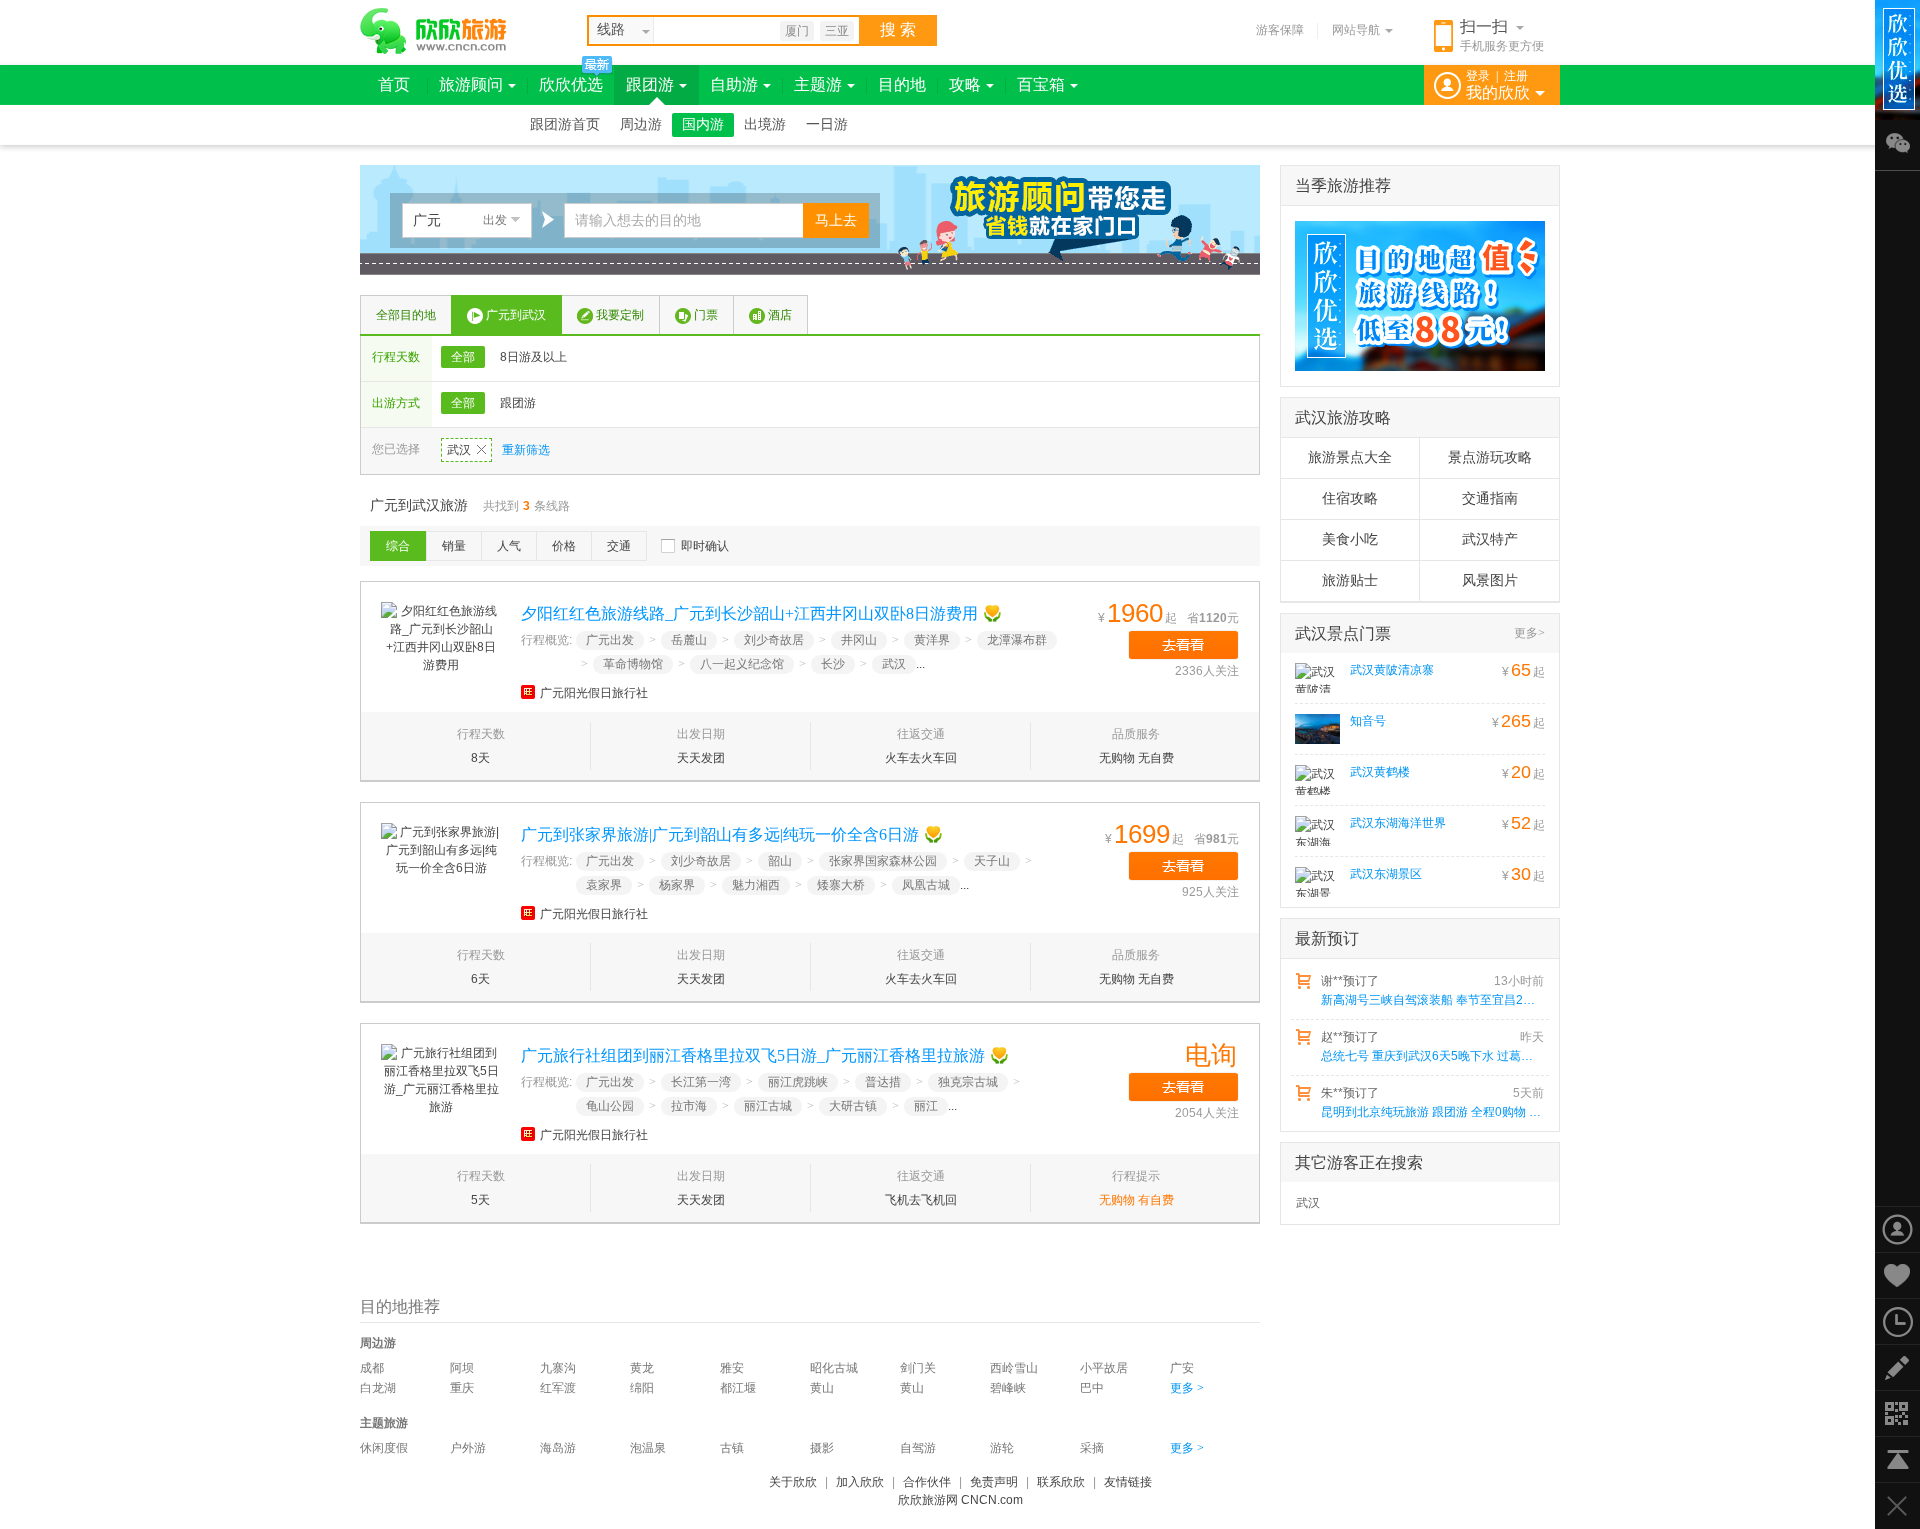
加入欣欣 (860, 1482)
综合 (398, 546)
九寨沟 (558, 1368)
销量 (454, 546)
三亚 (837, 31)
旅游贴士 (1350, 580)
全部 (463, 357)
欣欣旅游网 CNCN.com (960, 1500)
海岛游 (558, 1448)
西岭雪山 (1014, 1368)
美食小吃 (1350, 539)
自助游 (734, 84)
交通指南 (1490, 498)
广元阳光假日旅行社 (594, 693)
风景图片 (1490, 580)
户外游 (468, 1448)
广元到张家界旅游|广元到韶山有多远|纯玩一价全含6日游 (720, 834)
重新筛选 (526, 450)
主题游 (818, 84)
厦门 (797, 31)
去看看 (1183, 645)
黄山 (822, 1388)
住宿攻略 (1350, 498)
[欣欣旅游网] (433, 31)
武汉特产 (1490, 539)
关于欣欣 (793, 1482)
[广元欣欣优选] (1413, 296)
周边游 (641, 124)
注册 (1516, 76)
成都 (372, 1368)
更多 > (1187, 1388)
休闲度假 (384, 1448)
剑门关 (918, 1368)
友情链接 (1128, 1482)
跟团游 (650, 84)
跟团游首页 (565, 124)
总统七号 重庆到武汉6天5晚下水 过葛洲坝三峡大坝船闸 (1431, 1056)
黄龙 (642, 1368)
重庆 (462, 1388)
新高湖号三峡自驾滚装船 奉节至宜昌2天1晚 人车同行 (1431, 1000)
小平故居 (1104, 1368)
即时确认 (705, 546)
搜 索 (898, 29)
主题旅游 (384, 1423)
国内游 (703, 124)
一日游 (827, 124)
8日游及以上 (533, 357)
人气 (509, 546)
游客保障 (1280, 30)
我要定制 (620, 315)
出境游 (765, 124)
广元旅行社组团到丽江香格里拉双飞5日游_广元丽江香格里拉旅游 (753, 1055)
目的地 (902, 84)
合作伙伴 (927, 1482)
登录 (1478, 76)
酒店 (780, 315)
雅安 (732, 1368)
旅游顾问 (471, 84)
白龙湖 (378, 1388)
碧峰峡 (1008, 1388)
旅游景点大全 (1350, 457)
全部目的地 (406, 315)
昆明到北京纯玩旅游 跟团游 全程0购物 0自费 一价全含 (1431, 1112)
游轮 (1002, 1448)
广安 (1182, 1368)
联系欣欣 (1061, 1482)
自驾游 (918, 1448)
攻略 (965, 84)
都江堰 (738, 1388)
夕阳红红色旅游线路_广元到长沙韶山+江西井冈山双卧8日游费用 (749, 613)
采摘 (1092, 1448)
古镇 (732, 1448)
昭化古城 (834, 1368)
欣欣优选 (571, 84)
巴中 (1092, 1388)
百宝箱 (1041, 84)
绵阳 (642, 1388)
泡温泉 (648, 1448)
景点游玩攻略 (1490, 457)
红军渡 (558, 1388)
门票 (706, 315)
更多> (1529, 633)
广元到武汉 (516, 315)
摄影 (822, 1448)
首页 (394, 84)
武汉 (459, 450)
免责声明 (994, 1482)
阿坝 (462, 1368)
